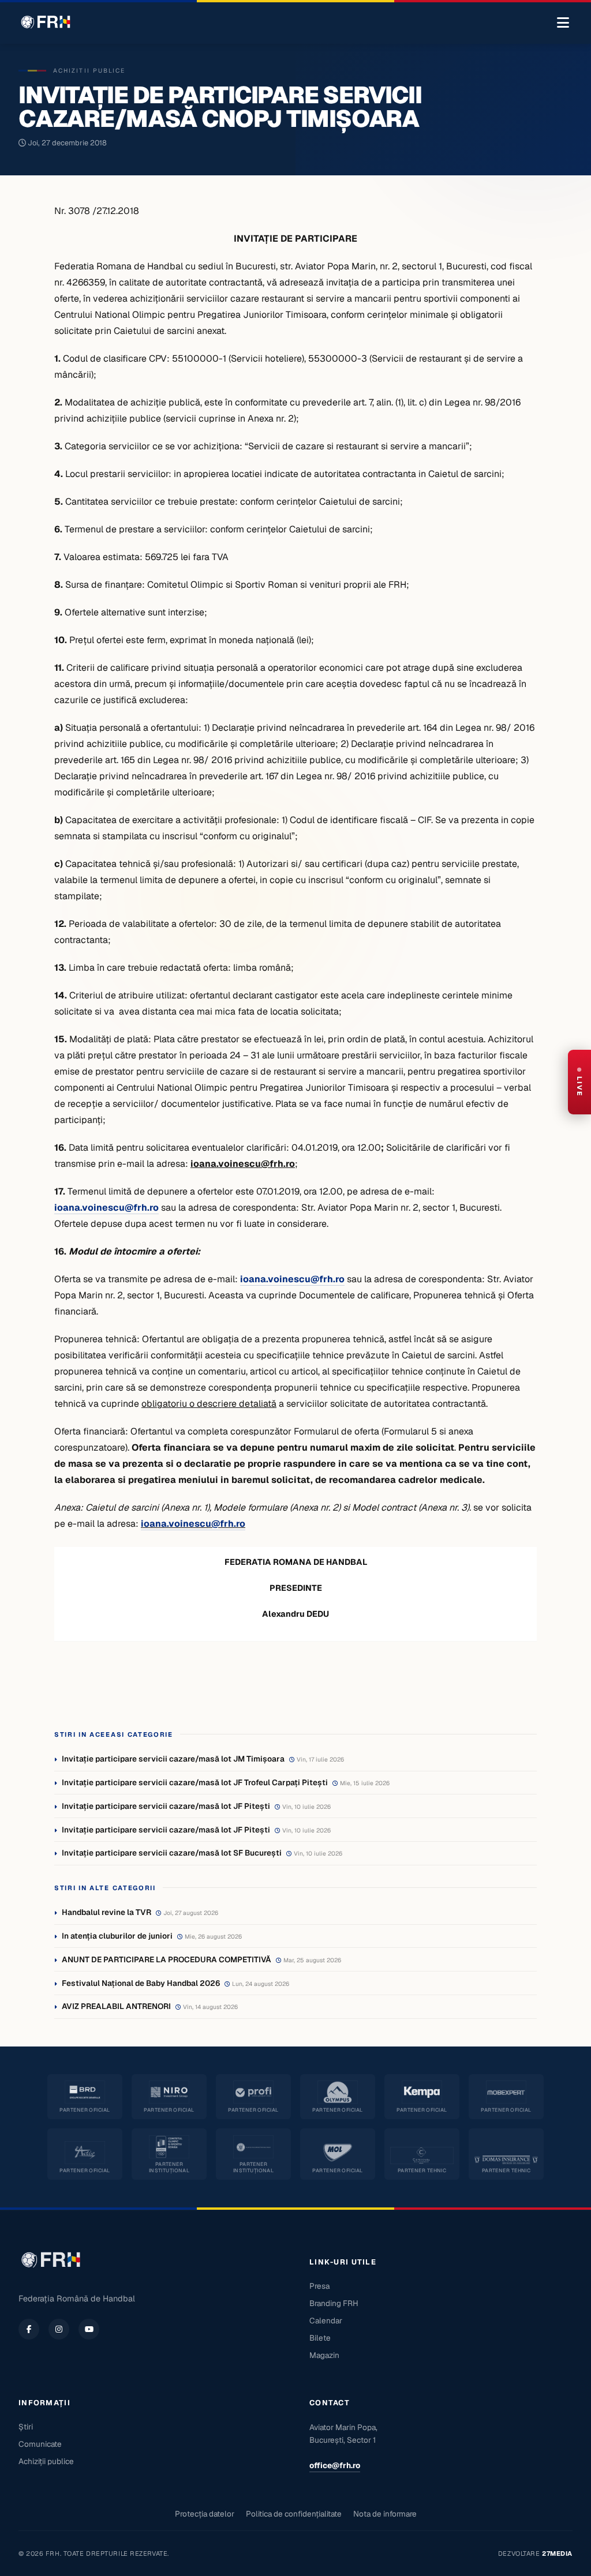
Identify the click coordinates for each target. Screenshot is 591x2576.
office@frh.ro (335, 2465)
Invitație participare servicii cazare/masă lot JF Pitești (166, 1806)
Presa (319, 2286)
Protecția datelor (205, 2514)
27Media (557, 2554)
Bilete (320, 2338)
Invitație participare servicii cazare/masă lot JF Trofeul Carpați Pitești (195, 1782)
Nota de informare (385, 2514)
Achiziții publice (46, 2461)
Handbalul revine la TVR (106, 1912)
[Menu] (563, 23)
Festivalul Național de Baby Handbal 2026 (141, 1983)
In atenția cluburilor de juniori (117, 1936)
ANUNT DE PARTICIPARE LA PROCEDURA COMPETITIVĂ (167, 1959)
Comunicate (40, 2444)
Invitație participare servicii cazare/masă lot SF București (172, 1853)
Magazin (324, 2355)
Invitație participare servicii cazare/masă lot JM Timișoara (173, 1759)
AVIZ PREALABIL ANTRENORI (116, 2006)
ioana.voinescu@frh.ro (193, 1524)
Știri (26, 2427)
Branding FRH (334, 2303)
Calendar (326, 2320)
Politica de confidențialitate (294, 2514)
